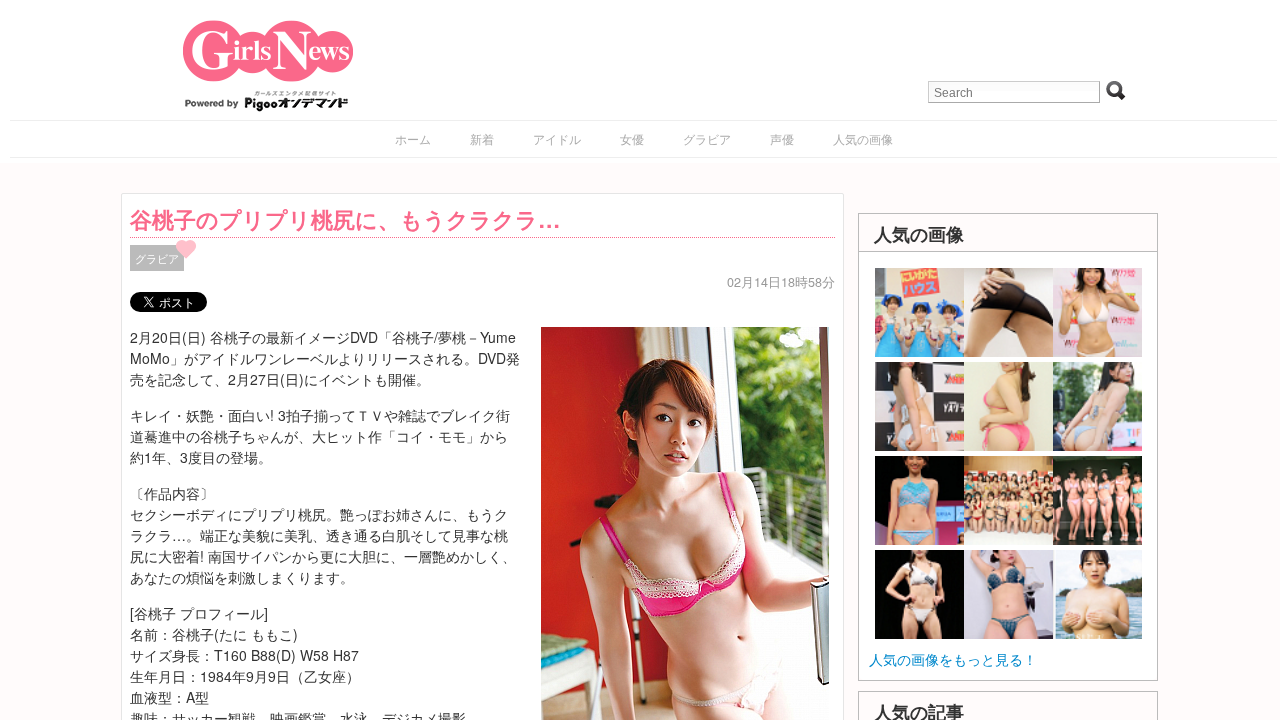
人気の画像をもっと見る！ (953, 659)
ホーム (413, 138)
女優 (632, 138)
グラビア (707, 138)
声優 (782, 138)
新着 (482, 138)
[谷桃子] (685, 541)
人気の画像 (863, 138)
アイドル (557, 138)
